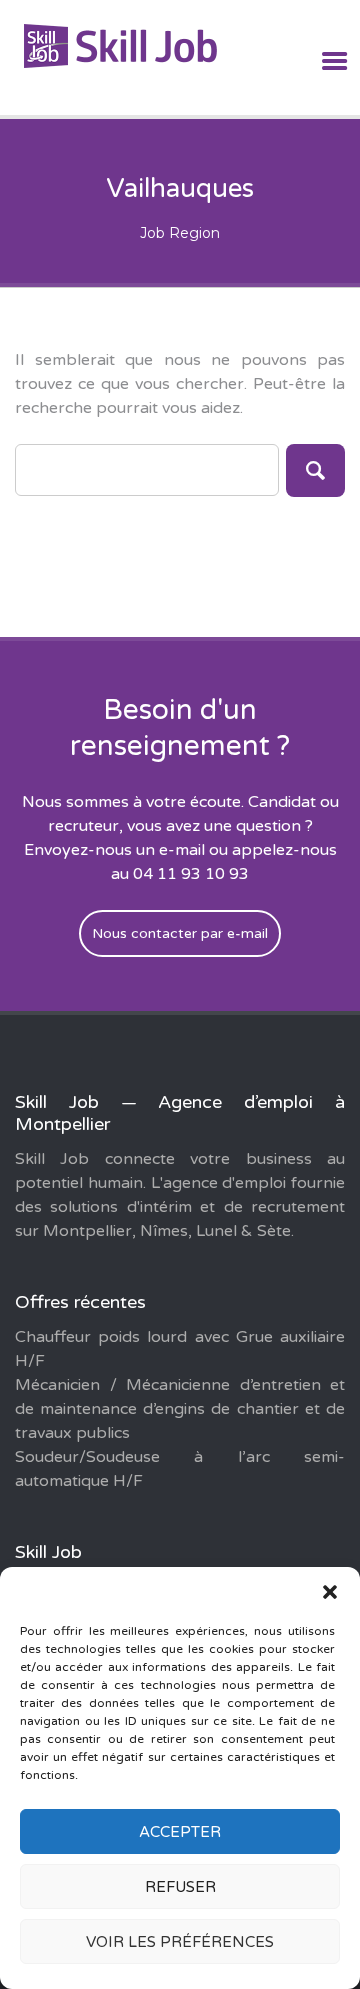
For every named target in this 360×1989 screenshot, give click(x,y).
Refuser (180, 1887)
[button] (330, 1592)
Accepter (180, 1832)
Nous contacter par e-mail (180, 933)
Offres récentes (80, 1302)
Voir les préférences (180, 1942)
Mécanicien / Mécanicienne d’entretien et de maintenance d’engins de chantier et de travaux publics (180, 1409)
